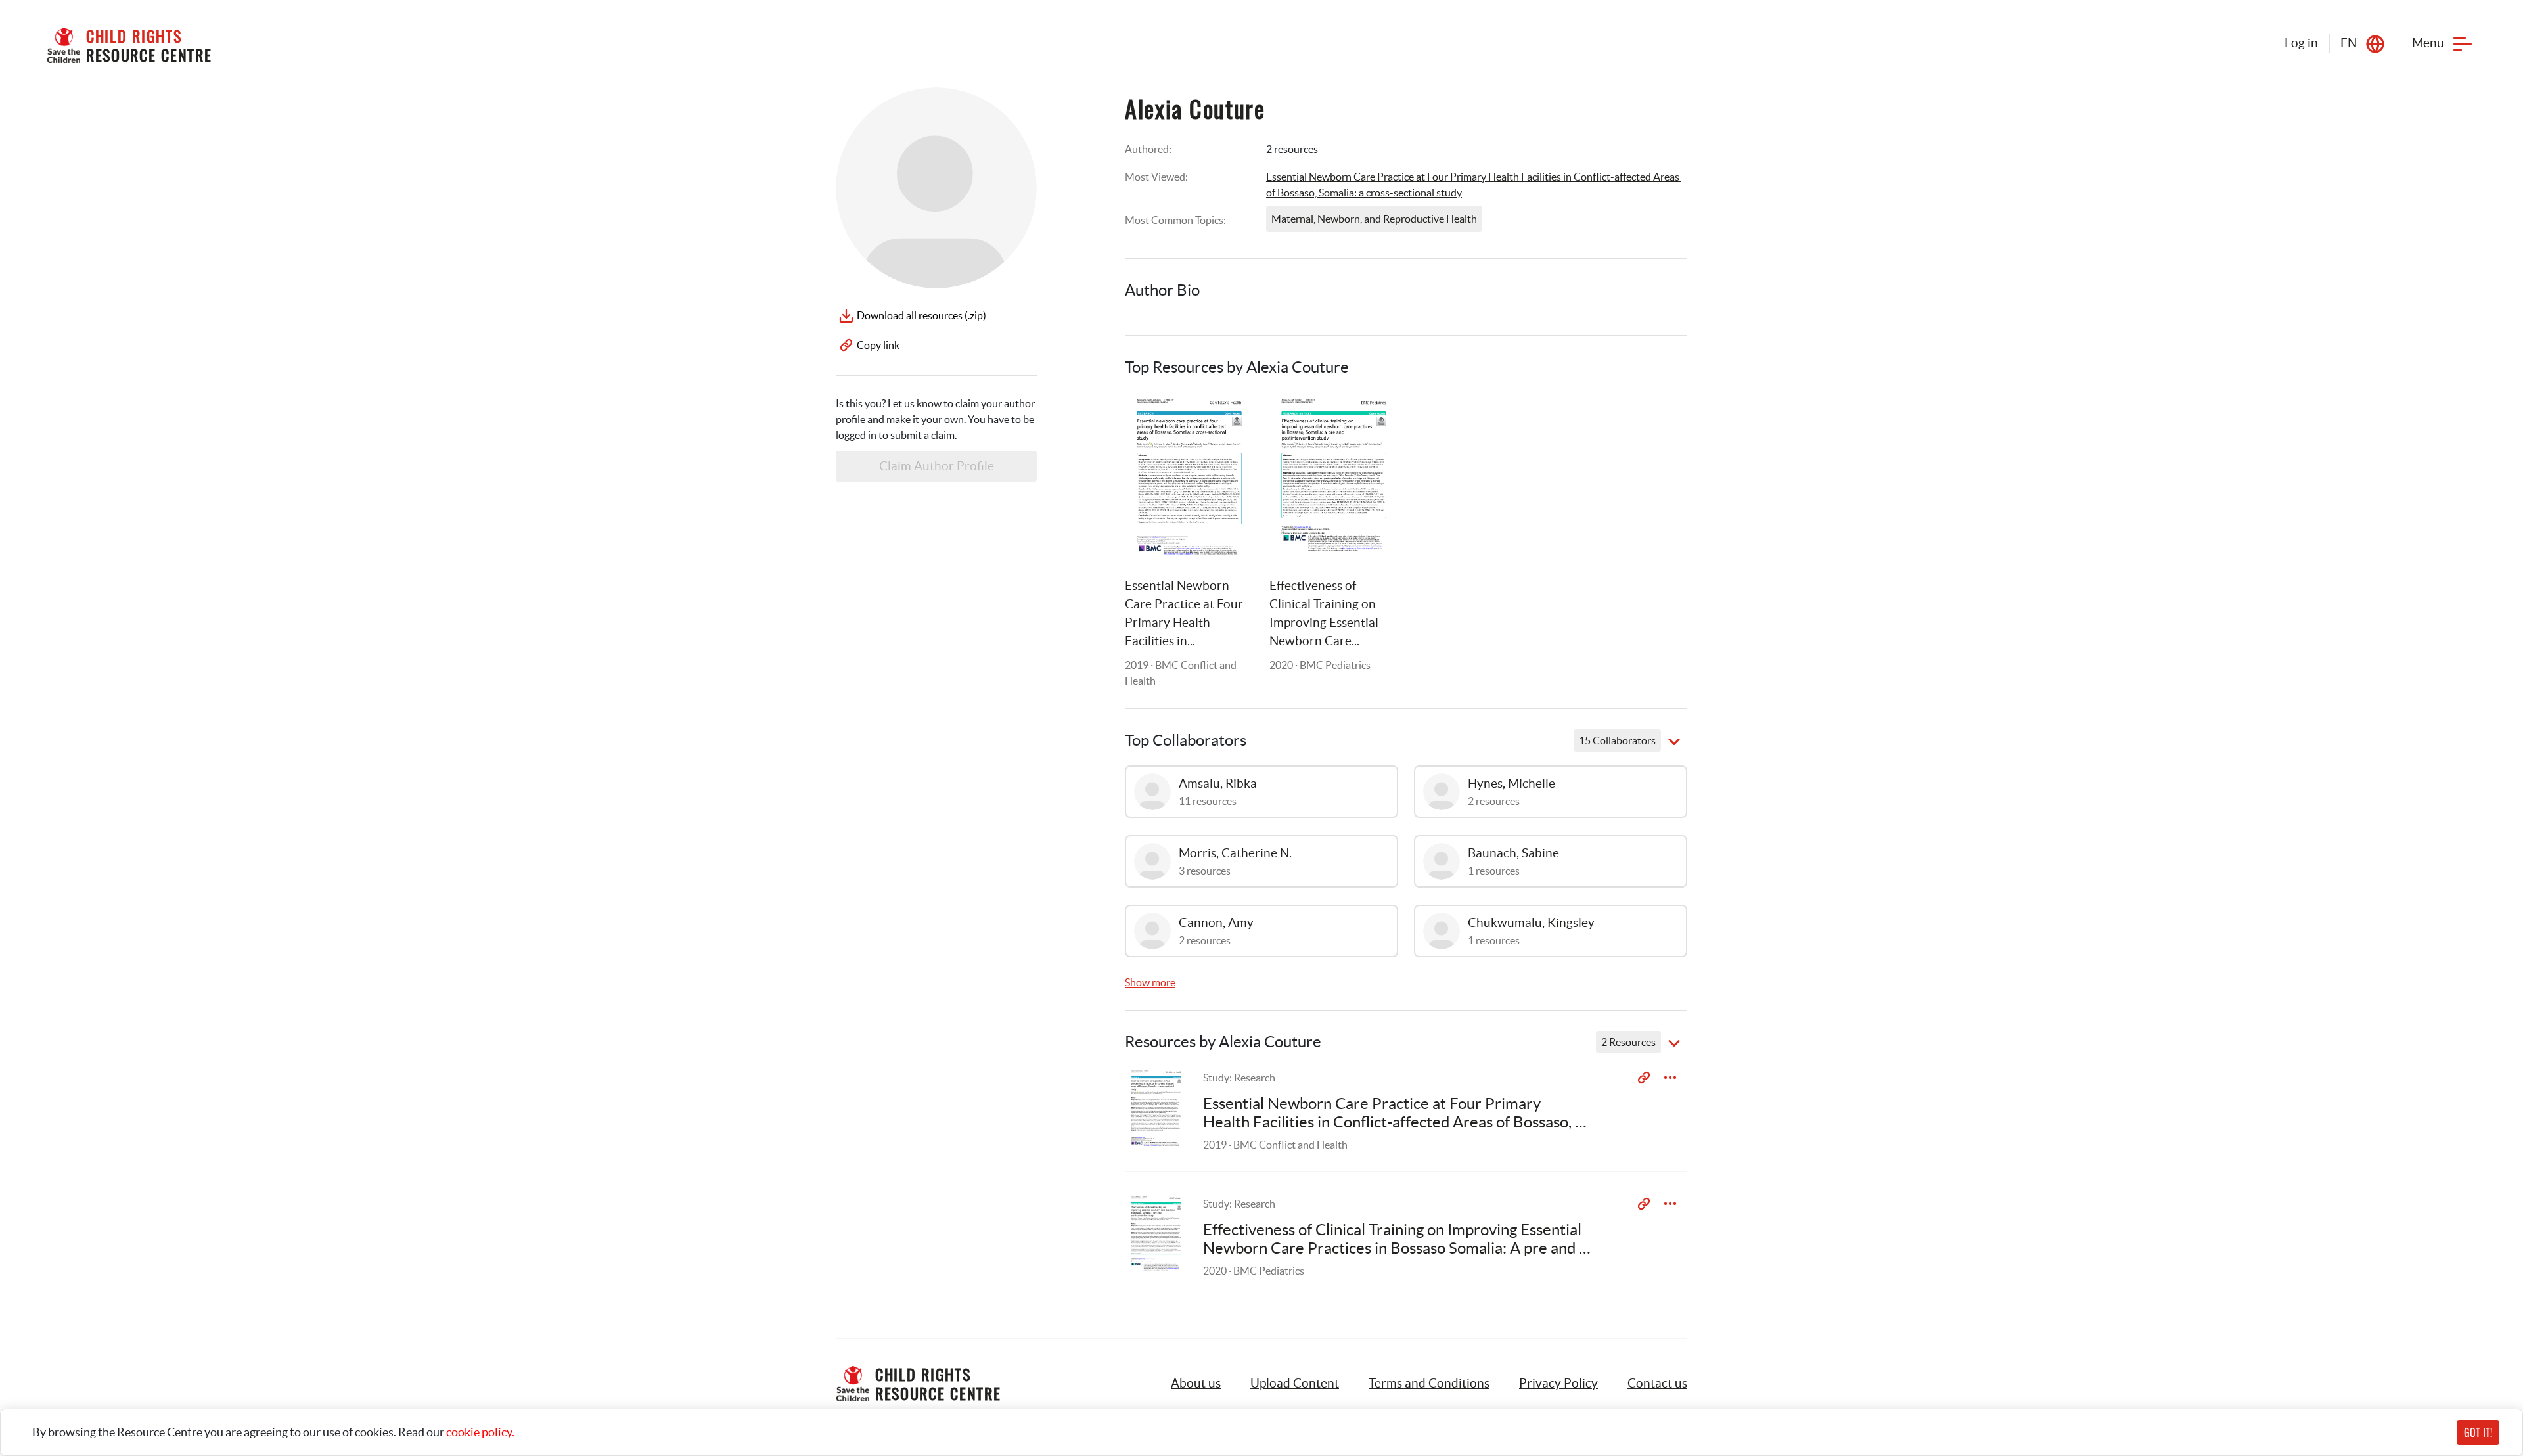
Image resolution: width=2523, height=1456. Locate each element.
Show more (1150, 982)
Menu (2428, 43)
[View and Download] (1670, 1078)
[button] (1295, 1384)
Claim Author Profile (937, 466)
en (2349, 43)
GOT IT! (2478, 1432)
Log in (2301, 43)
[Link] (1227, 419)
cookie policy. (480, 1432)
